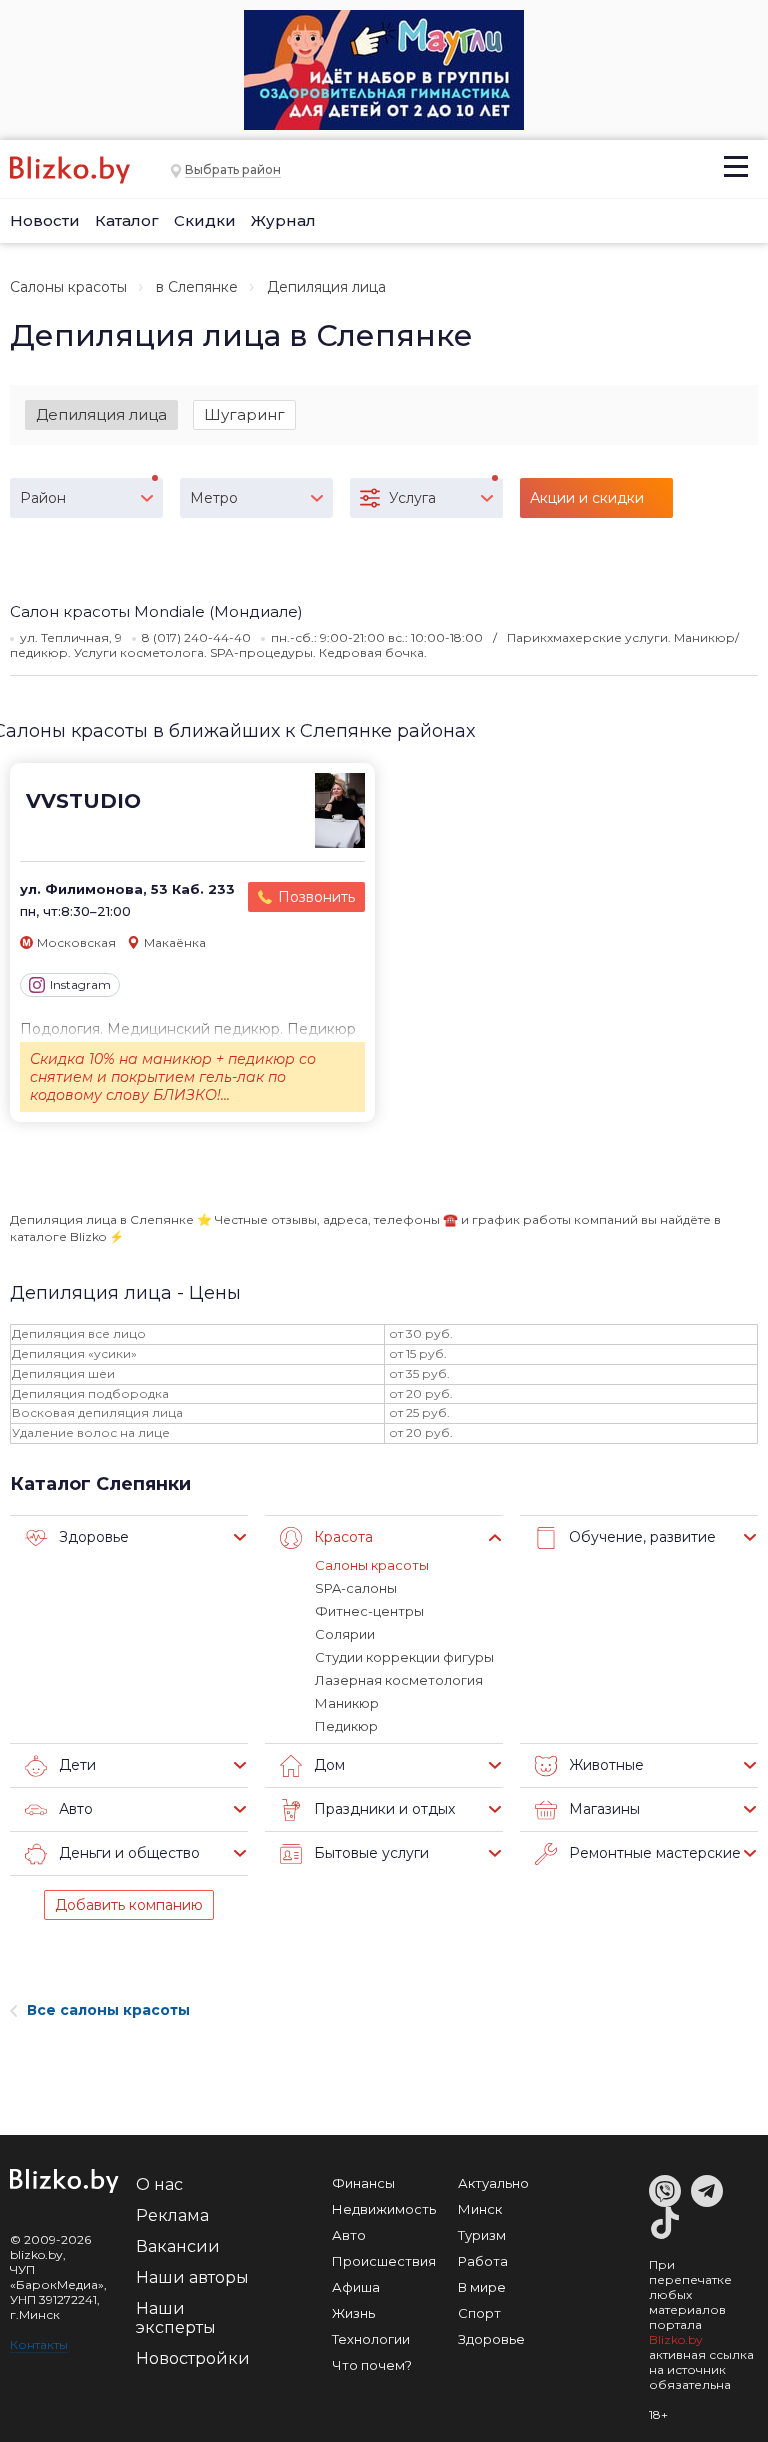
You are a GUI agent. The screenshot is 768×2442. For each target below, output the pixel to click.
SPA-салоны (356, 1588)
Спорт (479, 2313)
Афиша (356, 2287)
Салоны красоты (68, 287)
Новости (45, 220)
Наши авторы (192, 2277)
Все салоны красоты (108, 2010)
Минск (480, 2209)
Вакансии (178, 2246)
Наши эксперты (176, 2318)
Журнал (283, 220)
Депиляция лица (101, 414)
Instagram (80, 984)
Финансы (363, 2183)
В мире (482, 2287)
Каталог (127, 220)
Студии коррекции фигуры (404, 1657)
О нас (159, 2184)
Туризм (482, 2235)
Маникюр (347, 1703)
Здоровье (491, 2339)
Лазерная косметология (399, 1680)
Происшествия (384, 2261)
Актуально (493, 2183)
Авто (349, 2235)
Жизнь (353, 2313)
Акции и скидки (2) (587, 503)
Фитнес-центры (369, 1611)
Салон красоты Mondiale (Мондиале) (156, 611)
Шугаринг (244, 414)
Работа (483, 2261)
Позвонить (316, 897)
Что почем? (372, 2365)
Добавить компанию (129, 1905)
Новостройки (193, 2358)
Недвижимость (384, 2209)
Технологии (371, 2339)
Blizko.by (676, 2339)
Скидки (205, 220)
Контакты (39, 2344)
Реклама (172, 2215)
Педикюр (346, 1726)
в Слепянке (197, 287)
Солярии (345, 1634)
